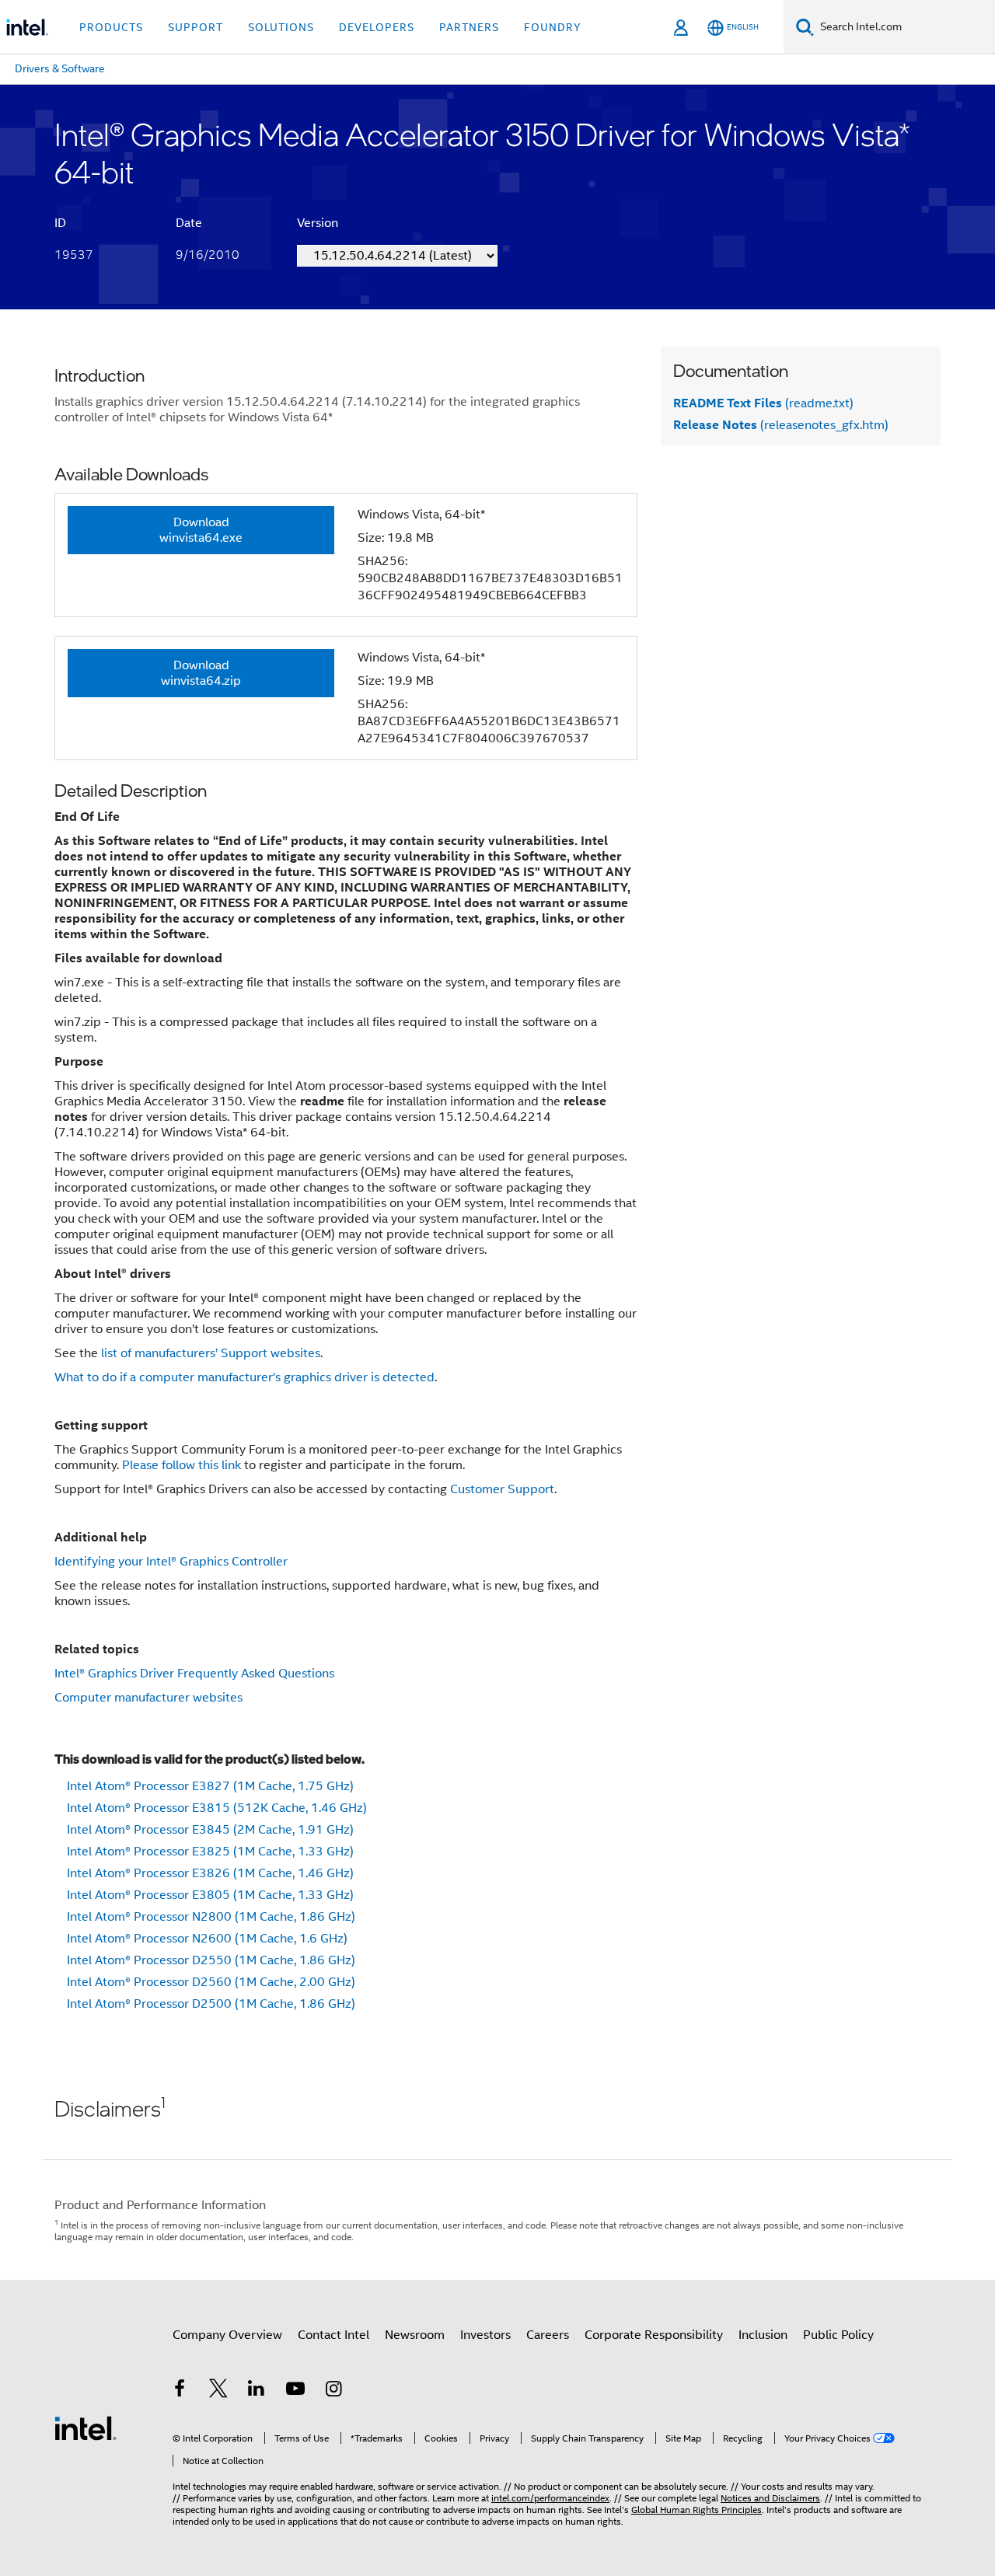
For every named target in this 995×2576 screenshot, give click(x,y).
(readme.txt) (763, 403)
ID (60, 223)
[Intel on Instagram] (333, 2391)
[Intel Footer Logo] (86, 2428)
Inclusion (763, 2335)
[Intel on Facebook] (180, 2391)
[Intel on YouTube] (295, 2391)
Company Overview (227, 2335)
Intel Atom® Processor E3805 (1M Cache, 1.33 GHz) (210, 1895)
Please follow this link (182, 1465)
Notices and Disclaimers (770, 2498)
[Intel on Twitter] (218, 2391)
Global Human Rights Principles (696, 2510)
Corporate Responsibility (654, 2335)
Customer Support (502, 1489)
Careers (548, 2335)
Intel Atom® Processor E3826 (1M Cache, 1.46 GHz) (210, 1873)
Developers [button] (377, 27)
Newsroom (415, 2335)
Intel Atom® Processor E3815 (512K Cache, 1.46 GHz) (217, 1808)
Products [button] (111, 27)
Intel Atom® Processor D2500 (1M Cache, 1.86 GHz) (211, 2004)
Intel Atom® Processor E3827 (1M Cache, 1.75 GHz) (210, 1786)
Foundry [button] (553, 27)
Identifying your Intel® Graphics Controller (171, 1562)
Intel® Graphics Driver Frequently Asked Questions (194, 1674)
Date (189, 223)
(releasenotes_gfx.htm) (781, 425)
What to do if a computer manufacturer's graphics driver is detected (244, 1377)
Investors (485, 2335)
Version (318, 223)
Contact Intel (333, 2335)
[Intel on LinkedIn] (257, 2391)
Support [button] (196, 27)
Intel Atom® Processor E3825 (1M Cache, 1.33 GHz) (210, 1852)
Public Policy (838, 2335)
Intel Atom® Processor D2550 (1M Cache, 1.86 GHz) (211, 1960)
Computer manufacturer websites (148, 1698)
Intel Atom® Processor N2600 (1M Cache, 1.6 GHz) (207, 1939)
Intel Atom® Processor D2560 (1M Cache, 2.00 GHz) (211, 1982)
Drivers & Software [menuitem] (60, 68)
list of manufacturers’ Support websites (211, 1353)
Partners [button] (469, 27)
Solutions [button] (281, 27)
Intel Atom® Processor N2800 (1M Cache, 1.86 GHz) (211, 1917)
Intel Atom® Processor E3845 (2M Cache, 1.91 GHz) (210, 1830)
